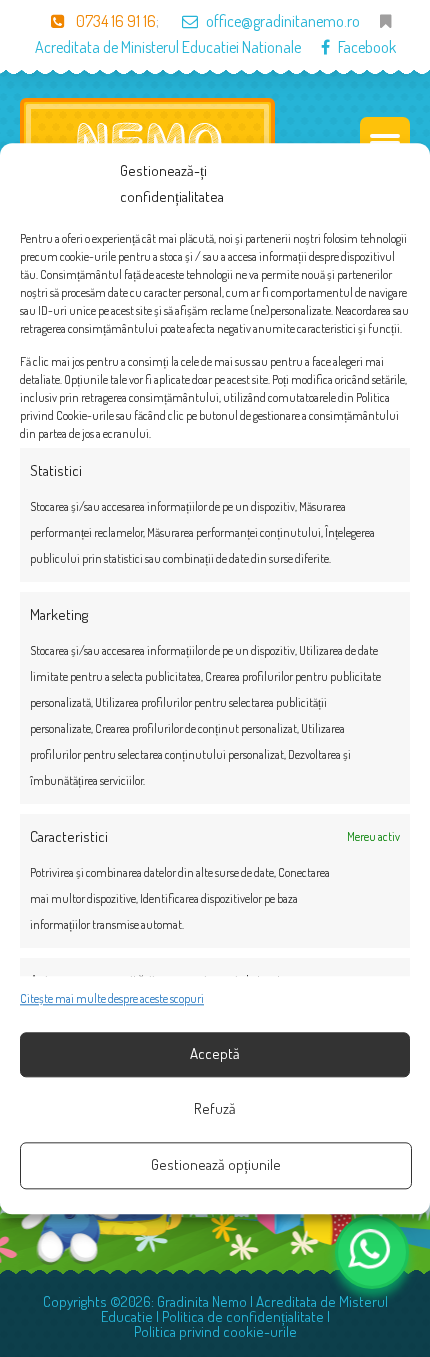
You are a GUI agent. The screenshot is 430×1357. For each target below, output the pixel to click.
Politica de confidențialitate (243, 1316)
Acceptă (215, 1054)
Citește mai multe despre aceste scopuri (112, 998)
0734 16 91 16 (114, 21)
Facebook (367, 47)
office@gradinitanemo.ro (283, 21)
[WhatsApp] (372, 1252)
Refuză (215, 1109)
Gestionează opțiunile (216, 1165)
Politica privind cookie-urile (215, 1331)
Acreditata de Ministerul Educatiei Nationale (168, 47)
